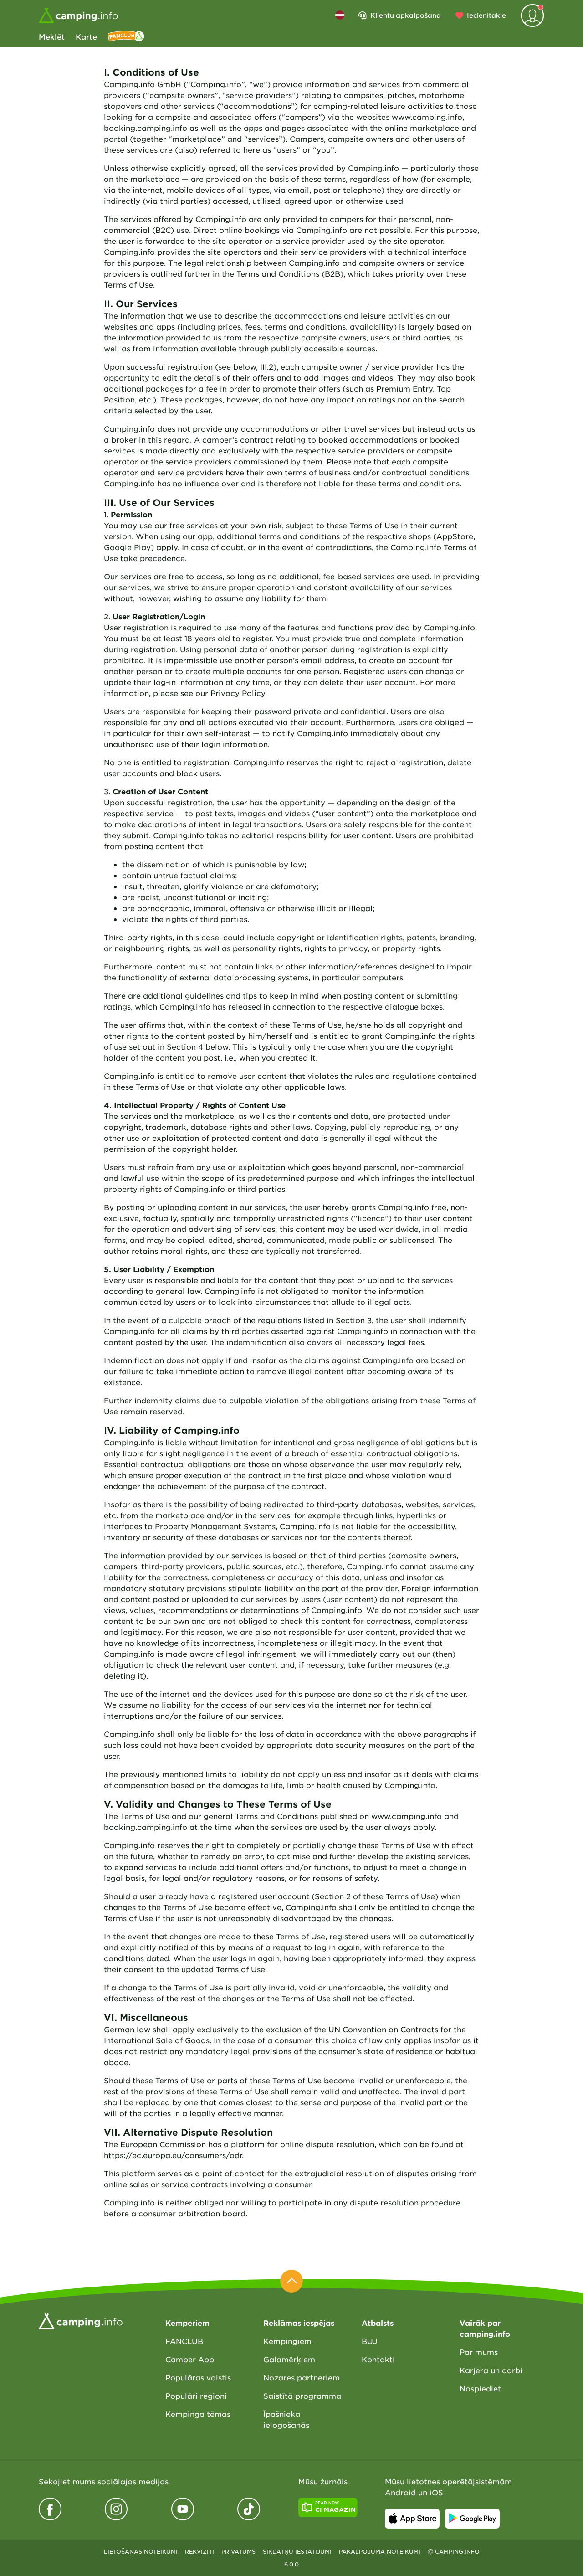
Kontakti (378, 2359)
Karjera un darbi (491, 2370)
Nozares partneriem (302, 2377)
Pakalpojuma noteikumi (380, 2551)
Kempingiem (287, 2341)
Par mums (479, 2352)
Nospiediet (480, 2388)
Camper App (190, 2359)
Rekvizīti (199, 2551)
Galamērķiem (289, 2359)
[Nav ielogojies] (532, 15)
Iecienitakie (486, 15)
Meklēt (52, 36)
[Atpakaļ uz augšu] (291, 2281)
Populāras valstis (198, 2377)
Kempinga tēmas (198, 2414)
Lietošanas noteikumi (141, 2551)
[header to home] (78, 15)
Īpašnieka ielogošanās (286, 2419)
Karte (86, 36)
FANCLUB (184, 2341)
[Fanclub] (126, 36)
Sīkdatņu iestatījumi (297, 2551)
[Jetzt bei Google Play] (472, 2519)
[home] (81, 2320)
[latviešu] (340, 15)
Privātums (238, 2551)
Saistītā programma (302, 2396)
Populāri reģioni (196, 2396)
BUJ (369, 2341)
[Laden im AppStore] (412, 2519)
